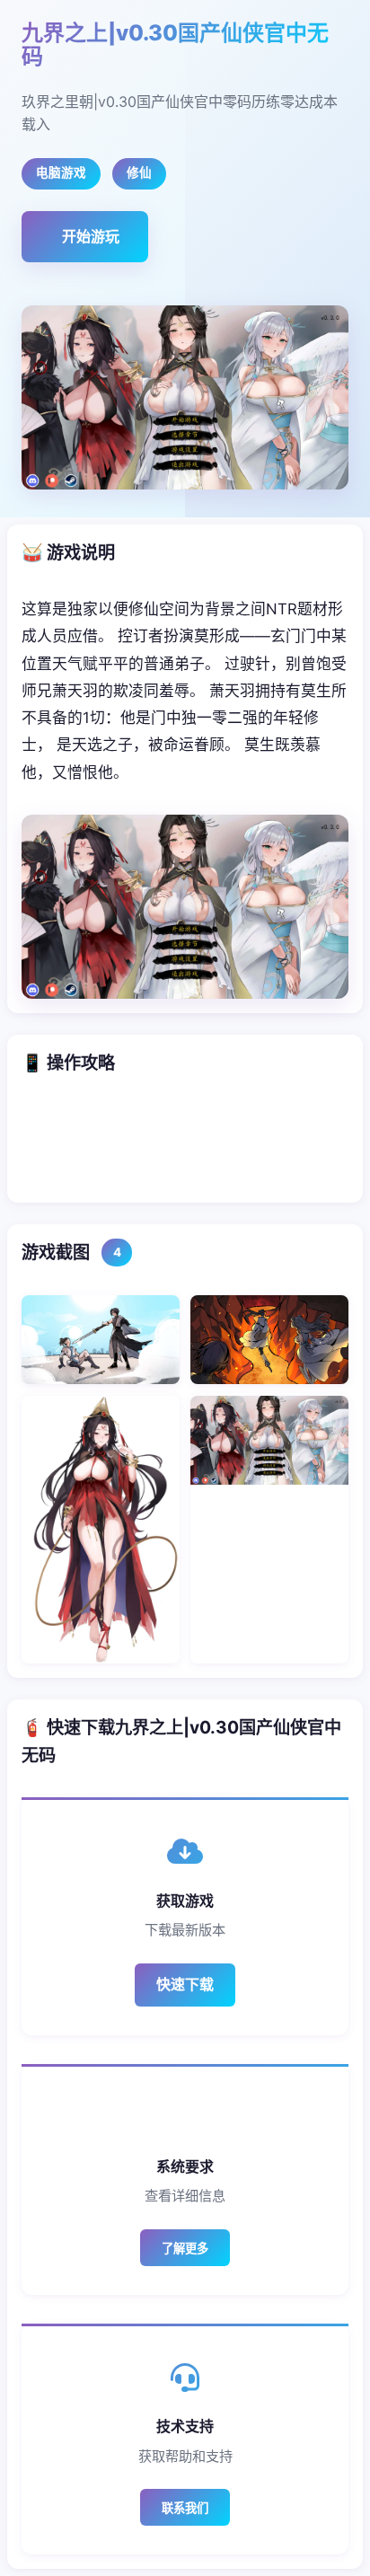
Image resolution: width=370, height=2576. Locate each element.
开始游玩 (91, 236)
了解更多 (185, 2249)
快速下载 (185, 1984)
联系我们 (185, 2508)
